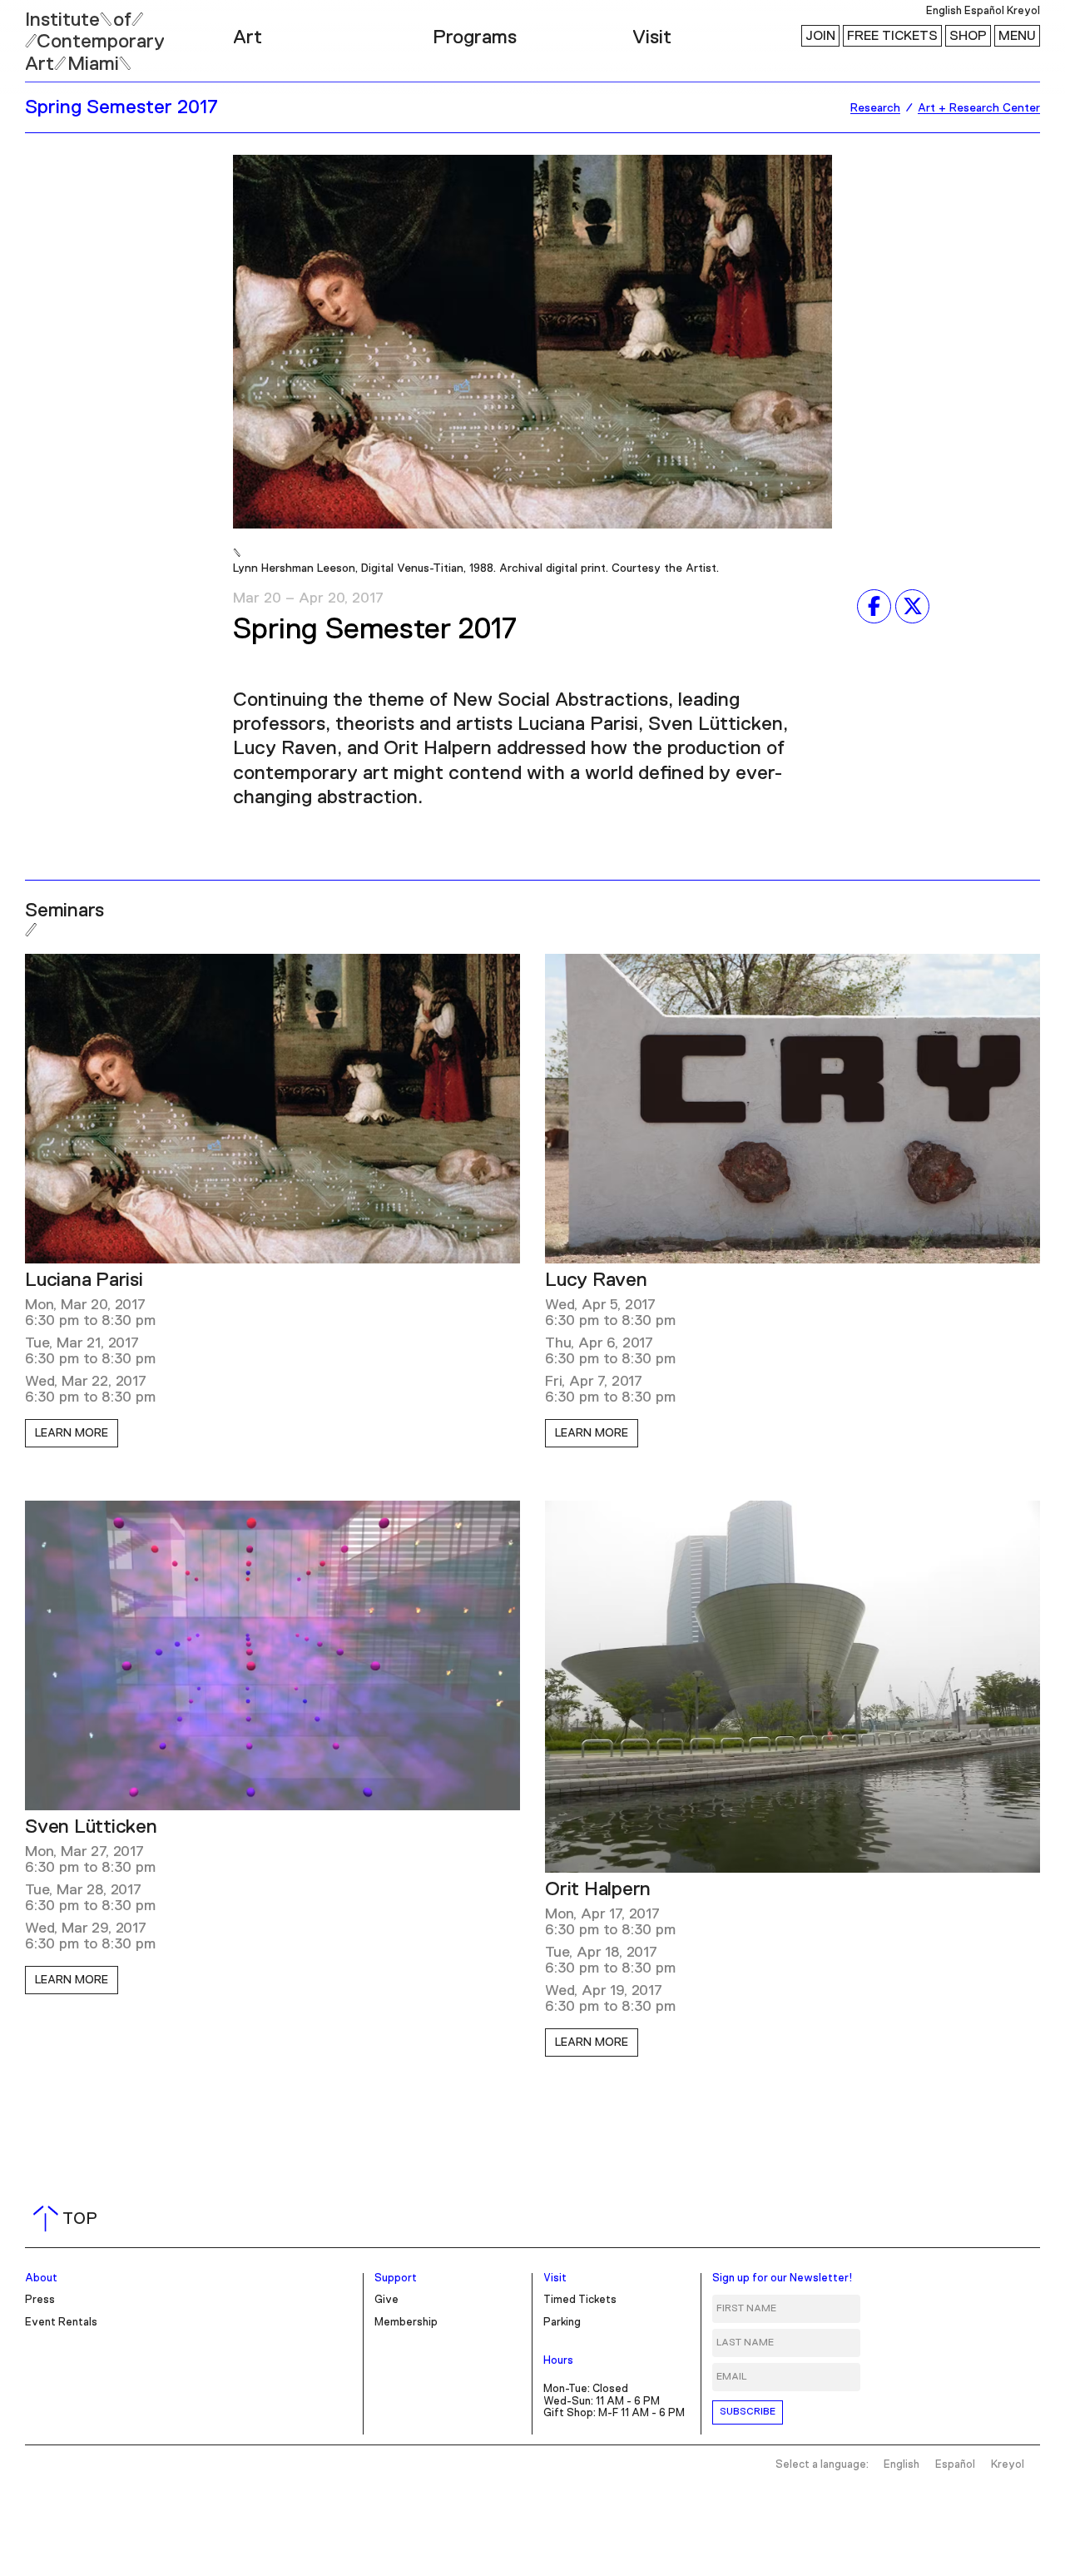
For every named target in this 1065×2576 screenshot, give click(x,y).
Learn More (72, 1433)
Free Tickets (892, 36)
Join (820, 36)
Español (984, 11)
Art (248, 37)
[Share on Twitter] (912, 606)
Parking (562, 2323)
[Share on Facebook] (874, 606)
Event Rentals (61, 2323)
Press (40, 2300)
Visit (652, 37)
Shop (968, 36)
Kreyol (1023, 11)
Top (69, 2219)
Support (396, 2278)
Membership (406, 2323)
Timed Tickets (580, 2300)
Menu (1017, 36)
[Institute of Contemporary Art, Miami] (51, 34)
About (41, 2278)
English (944, 11)
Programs (475, 37)
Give (386, 2300)
